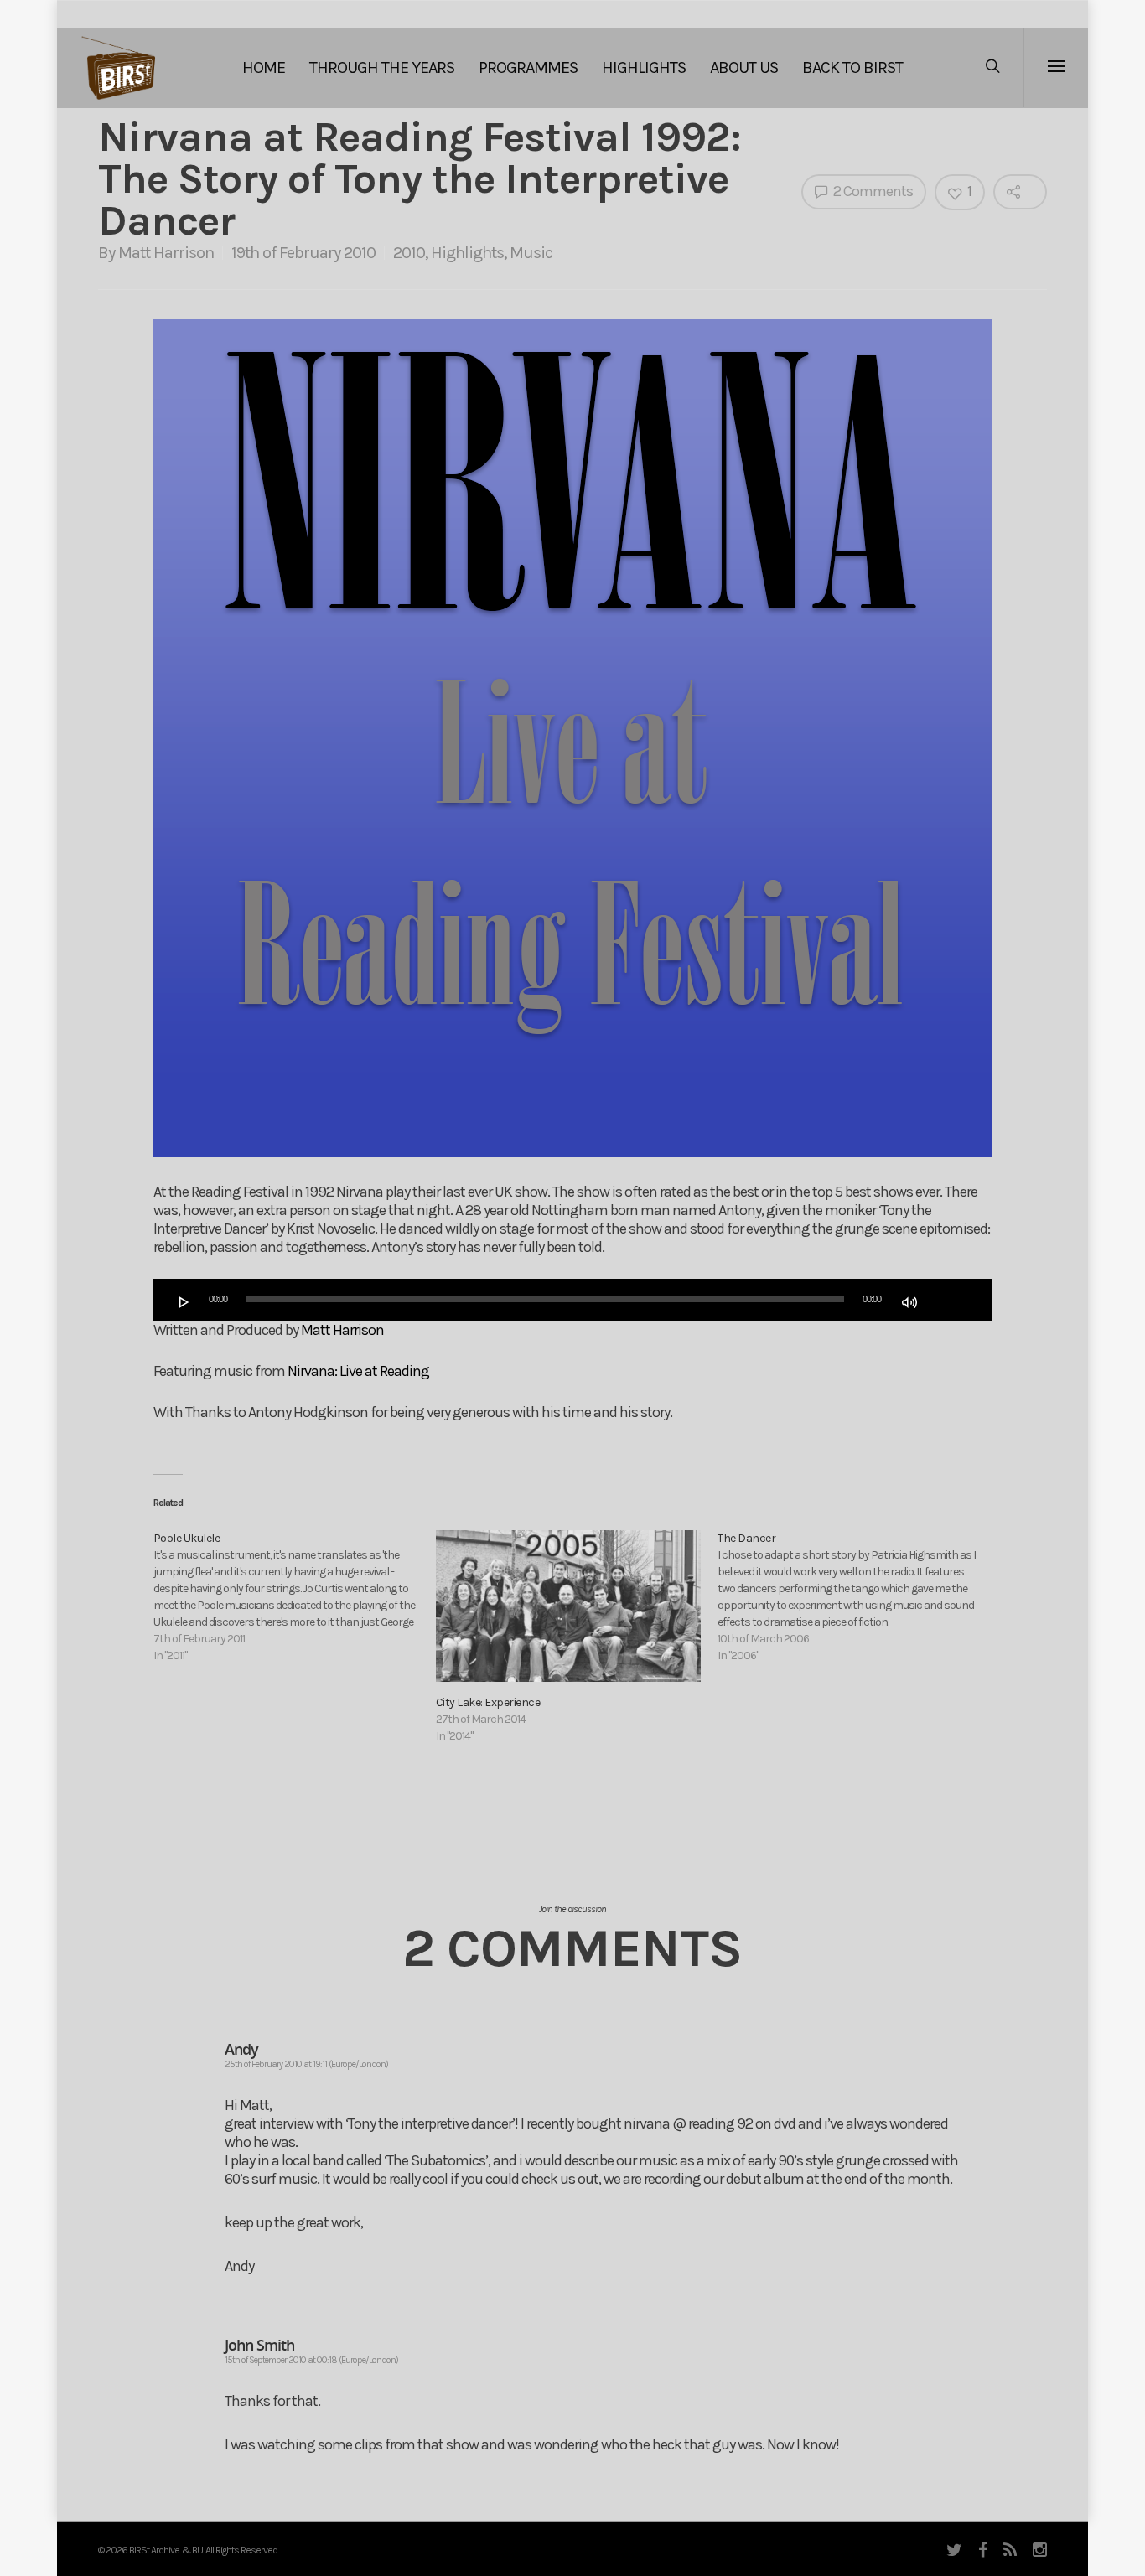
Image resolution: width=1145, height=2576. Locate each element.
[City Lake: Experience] (569, 1606)
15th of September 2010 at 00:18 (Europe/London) (311, 2360)
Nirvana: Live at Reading (358, 1371)
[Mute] (909, 1302)
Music (531, 253)
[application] (572, 1300)
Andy (241, 2049)
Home (264, 67)
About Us (744, 67)
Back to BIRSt (852, 67)
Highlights (644, 67)
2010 (409, 253)
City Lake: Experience (488, 1702)
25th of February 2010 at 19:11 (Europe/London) (306, 2064)
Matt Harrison (166, 253)
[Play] (184, 1302)
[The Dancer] (859, 1597)
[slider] (947, 1301)
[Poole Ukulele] (295, 1597)
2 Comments (872, 191)
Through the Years (382, 67)
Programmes (528, 67)
